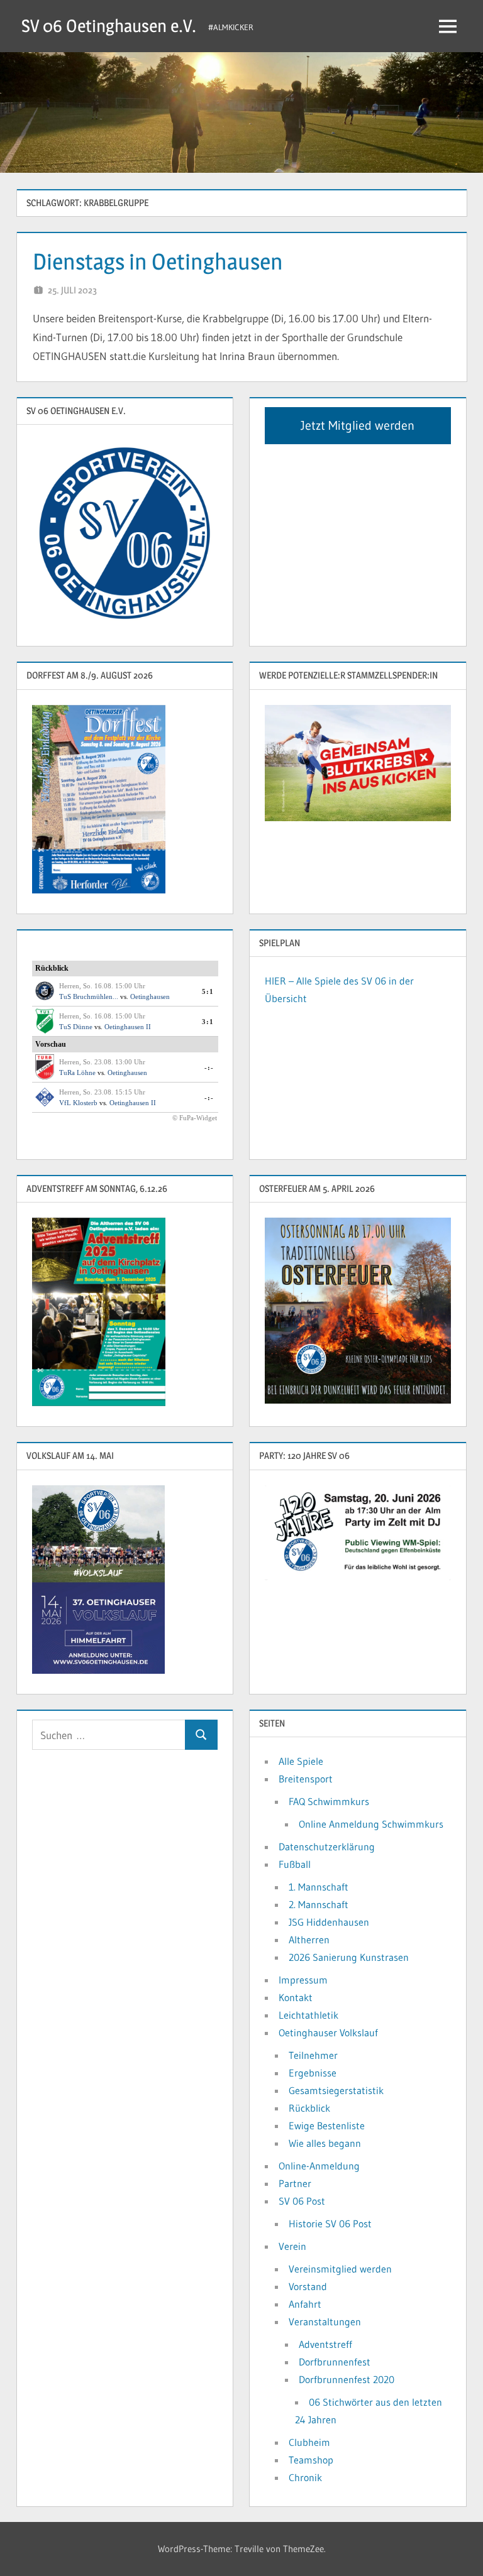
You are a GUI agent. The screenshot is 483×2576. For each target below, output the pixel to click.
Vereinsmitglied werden (340, 2269)
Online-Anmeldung (319, 2166)
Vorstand (308, 2286)
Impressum (303, 1980)
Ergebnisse (313, 2073)
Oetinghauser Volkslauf (328, 2033)
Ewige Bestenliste (327, 2126)
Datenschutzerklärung (327, 1847)
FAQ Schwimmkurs (329, 1801)
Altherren (309, 1940)
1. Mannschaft (319, 1887)
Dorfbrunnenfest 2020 (347, 2379)
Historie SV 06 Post (330, 2224)
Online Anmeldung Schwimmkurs (371, 1824)
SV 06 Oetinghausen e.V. (109, 26)
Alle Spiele (301, 1761)
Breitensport (306, 1779)
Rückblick (309, 2108)
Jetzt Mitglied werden (358, 425)
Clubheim (309, 2442)
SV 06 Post (302, 2201)
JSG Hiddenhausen (329, 1922)
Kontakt (296, 1997)
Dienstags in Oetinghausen (158, 261)
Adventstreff (325, 2344)
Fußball (295, 1864)
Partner (295, 2183)
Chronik (305, 2477)
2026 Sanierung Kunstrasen (349, 1957)
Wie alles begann (325, 2143)
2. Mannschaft (319, 1904)
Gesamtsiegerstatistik (336, 2090)
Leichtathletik (308, 2015)
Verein (292, 2246)
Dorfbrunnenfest (335, 2362)
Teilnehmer (313, 2055)
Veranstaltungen (325, 2322)
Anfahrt (305, 2304)
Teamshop (311, 2460)
